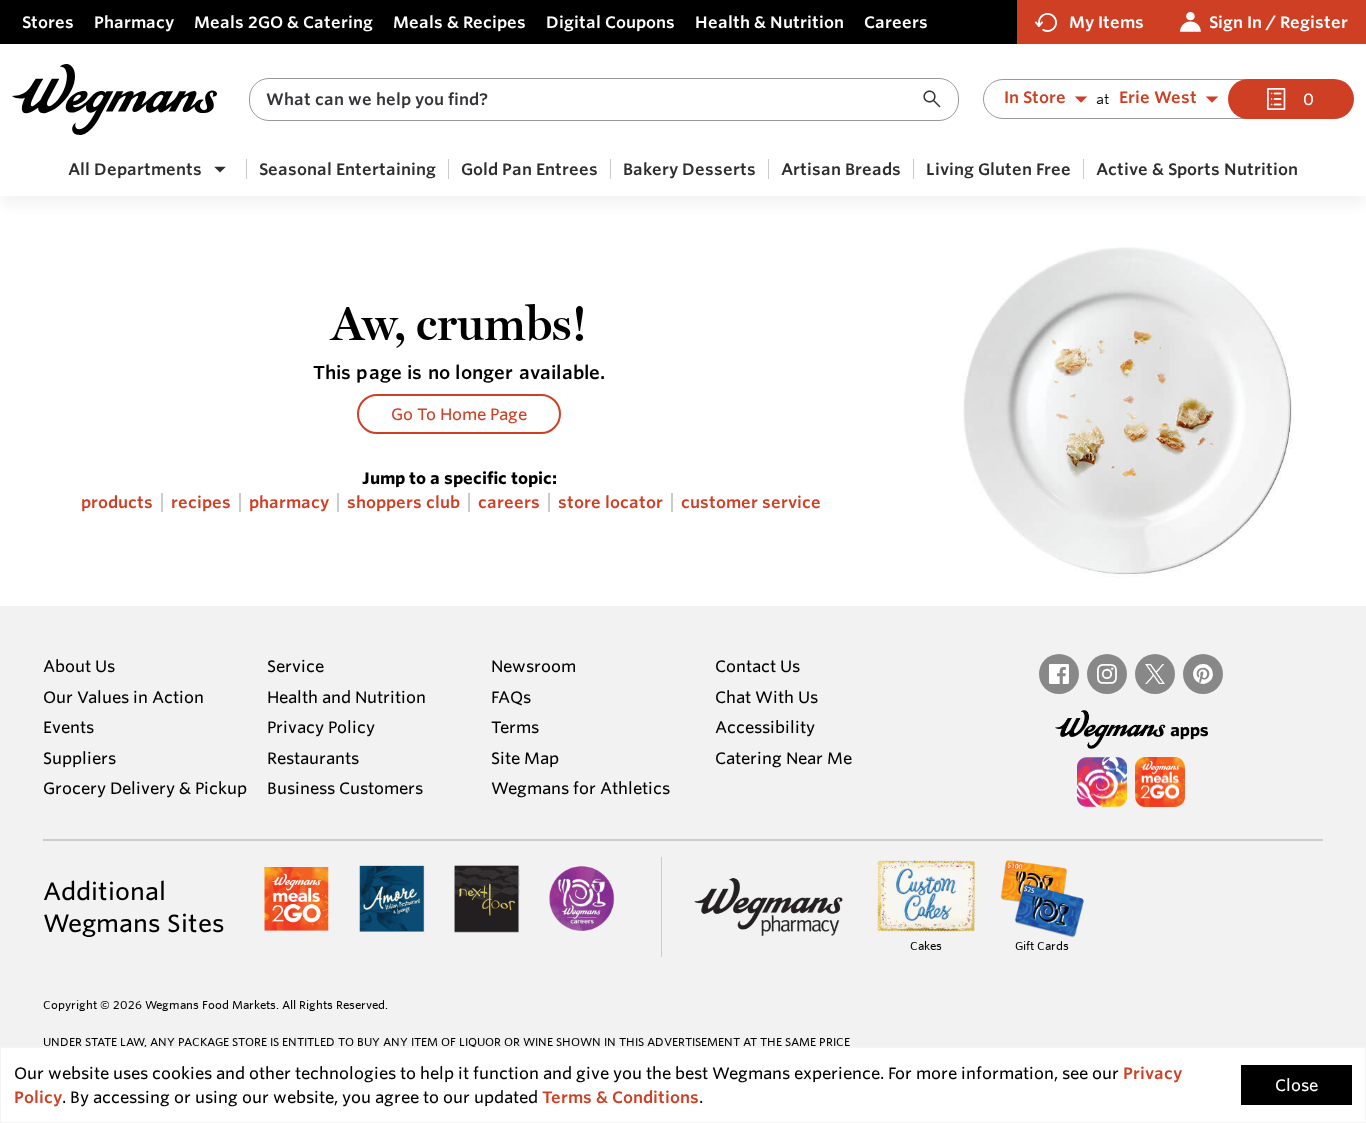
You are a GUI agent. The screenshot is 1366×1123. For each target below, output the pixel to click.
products (117, 502)
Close (1296, 1085)
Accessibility (765, 727)
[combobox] (604, 99)
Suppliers (79, 758)
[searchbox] (591, 99)
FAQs (511, 697)
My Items (1106, 22)
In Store (1035, 98)
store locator (610, 502)
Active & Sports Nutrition (1197, 169)
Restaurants (313, 758)
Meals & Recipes (459, 22)
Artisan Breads (841, 169)
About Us (79, 666)
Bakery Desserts (689, 169)
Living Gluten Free (998, 169)
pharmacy (289, 502)
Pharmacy (134, 22)
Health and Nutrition (346, 697)
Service (295, 666)
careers (509, 502)
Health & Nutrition (769, 22)
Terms (515, 727)
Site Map (525, 758)
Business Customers (345, 788)
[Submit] (937, 99)
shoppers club (403, 502)
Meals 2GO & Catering (283, 22)
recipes (201, 502)
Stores (48, 22)
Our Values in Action (123, 697)
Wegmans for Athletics (580, 788)
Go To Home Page (459, 414)
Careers (896, 22)
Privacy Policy (321, 727)
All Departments (135, 169)
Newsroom (533, 666)
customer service (751, 502)
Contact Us (757, 666)
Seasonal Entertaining (347, 169)
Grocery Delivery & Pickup (145, 788)
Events (68, 727)
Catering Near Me (783, 758)
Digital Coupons (610, 22)
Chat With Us (766, 697)
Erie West (1158, 98)
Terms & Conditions (620, 1097)
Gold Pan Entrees (529, 169)
